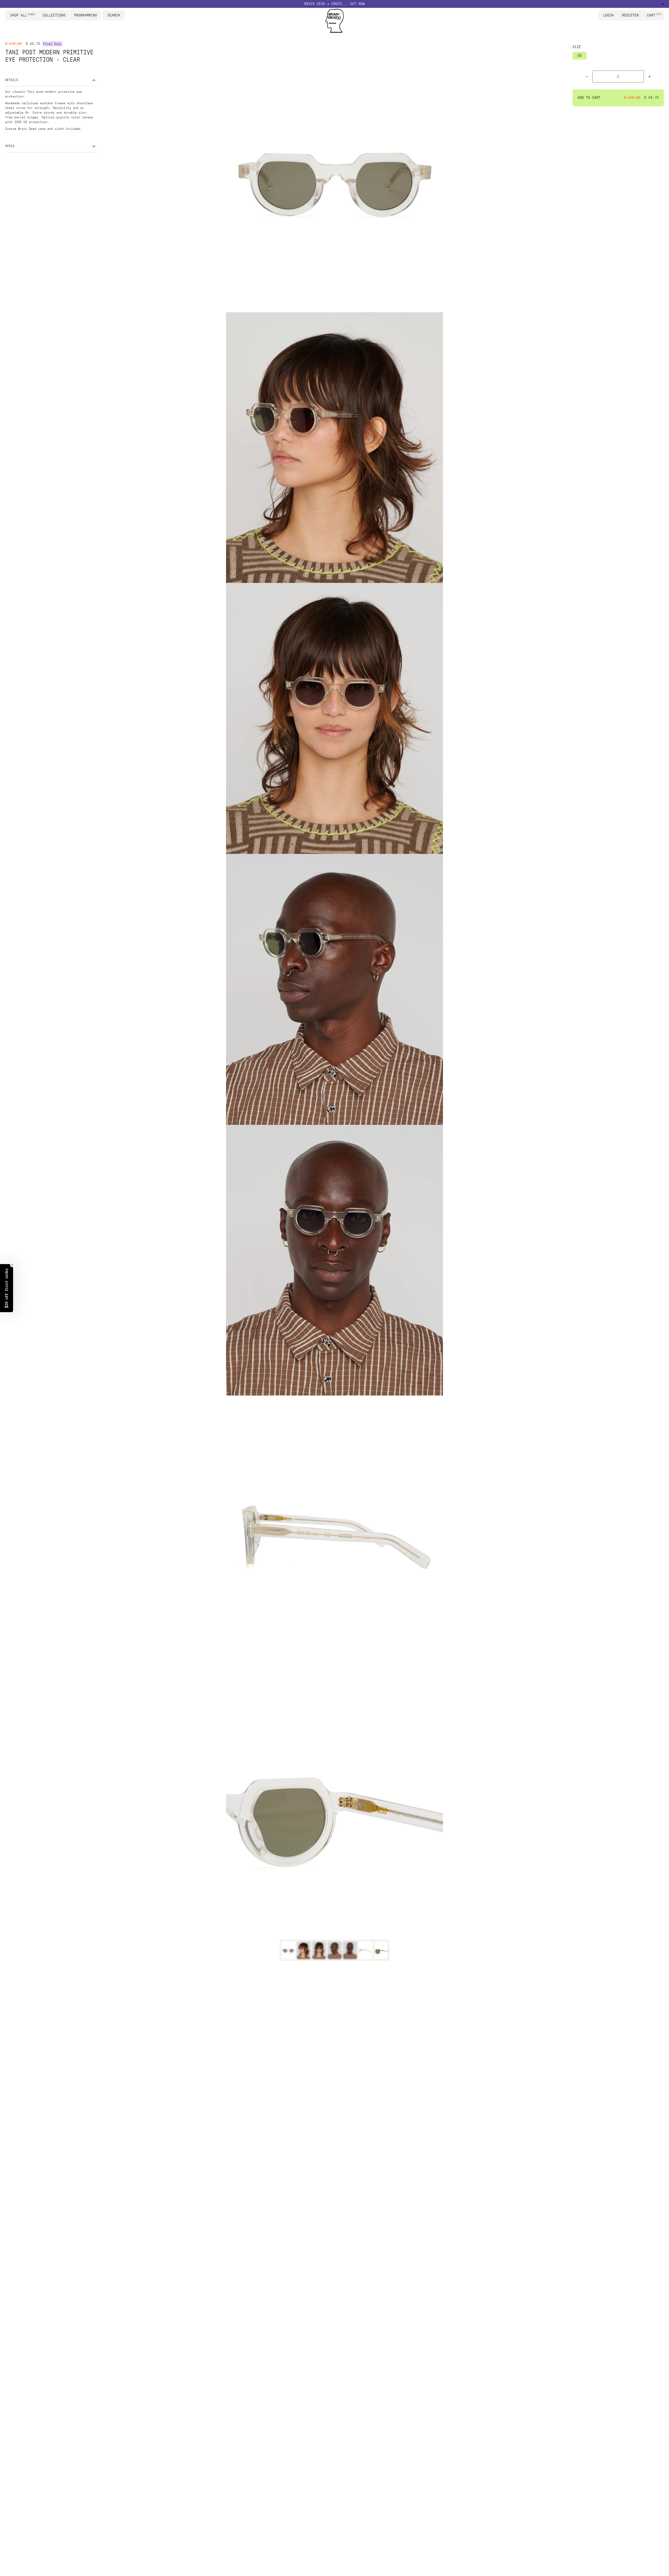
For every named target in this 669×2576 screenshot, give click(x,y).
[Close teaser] (12, 1265)
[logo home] (334, 21)
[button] (7, 1288)
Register (630, 15)
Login (608, 15)
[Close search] (122, 15)
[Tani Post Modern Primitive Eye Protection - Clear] (288, 1950)
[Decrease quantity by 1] (587, 77)
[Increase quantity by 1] (650, 77)
